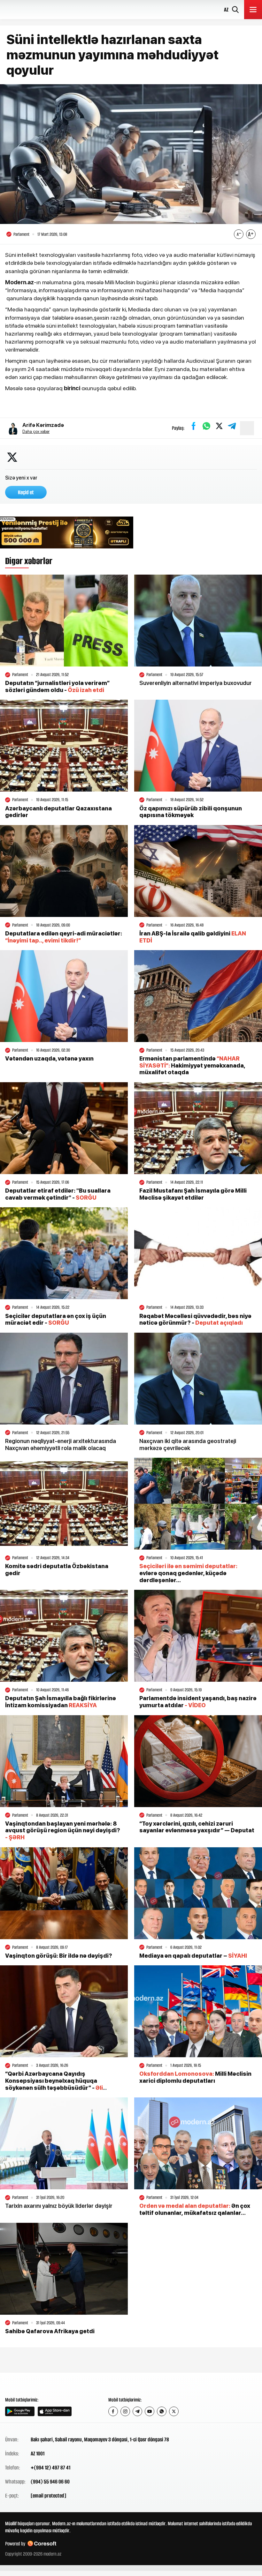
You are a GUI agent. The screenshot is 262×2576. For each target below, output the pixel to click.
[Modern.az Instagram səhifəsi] (125, 2411)
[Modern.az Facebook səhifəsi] (113, 2411)
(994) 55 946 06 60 (50, 2482)
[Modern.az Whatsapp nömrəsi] (162, 2411)
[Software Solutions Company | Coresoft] (42, 2544)
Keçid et (26, 492)
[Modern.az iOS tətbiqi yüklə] (55, 2411)
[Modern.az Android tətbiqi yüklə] (20, 2411)
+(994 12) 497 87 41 (50, 2468)
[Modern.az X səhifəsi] (174, 2411)
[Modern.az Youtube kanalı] (150, 2411)
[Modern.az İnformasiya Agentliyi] (30, 2384)
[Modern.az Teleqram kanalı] (137, 2411)
